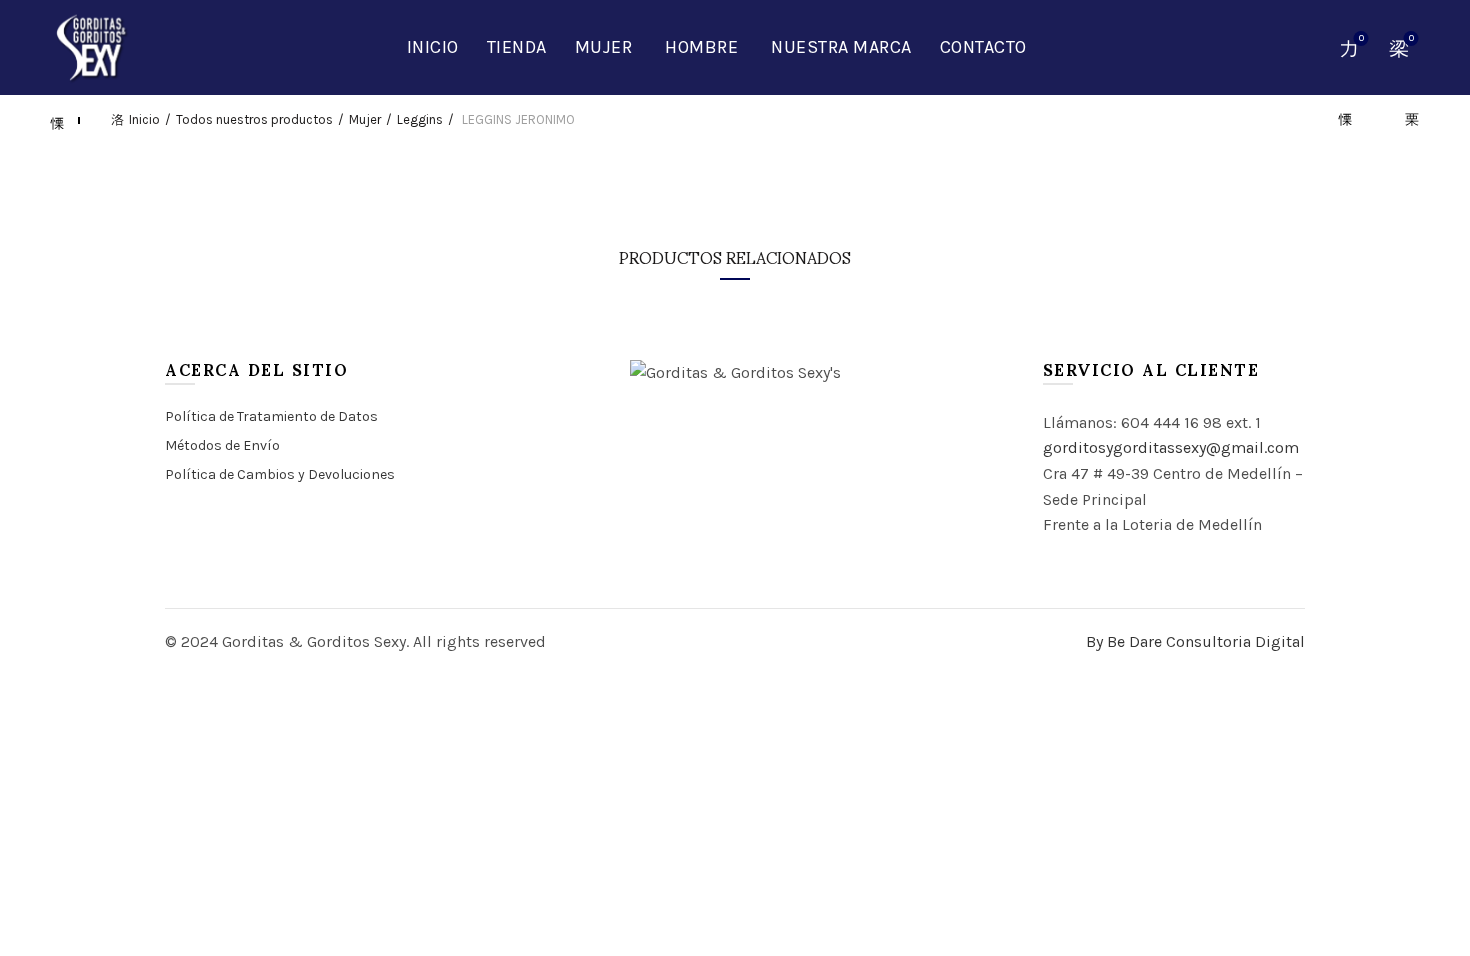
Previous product (1353, 120)
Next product (1403, 120)
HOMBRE (701, 47)
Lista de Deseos (1361, 38)
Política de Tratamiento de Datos (271, 416)
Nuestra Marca (841, 47)
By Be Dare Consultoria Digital (1195, 641)
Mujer (604, 47)
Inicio (433, 47)
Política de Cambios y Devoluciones (280, 474)
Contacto (983, 47)
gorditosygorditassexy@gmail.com (1171, 447)
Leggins (420, 119)
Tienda (517, 47)
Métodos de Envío (222, 445)
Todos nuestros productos (254, 119)
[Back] (67, 120)
